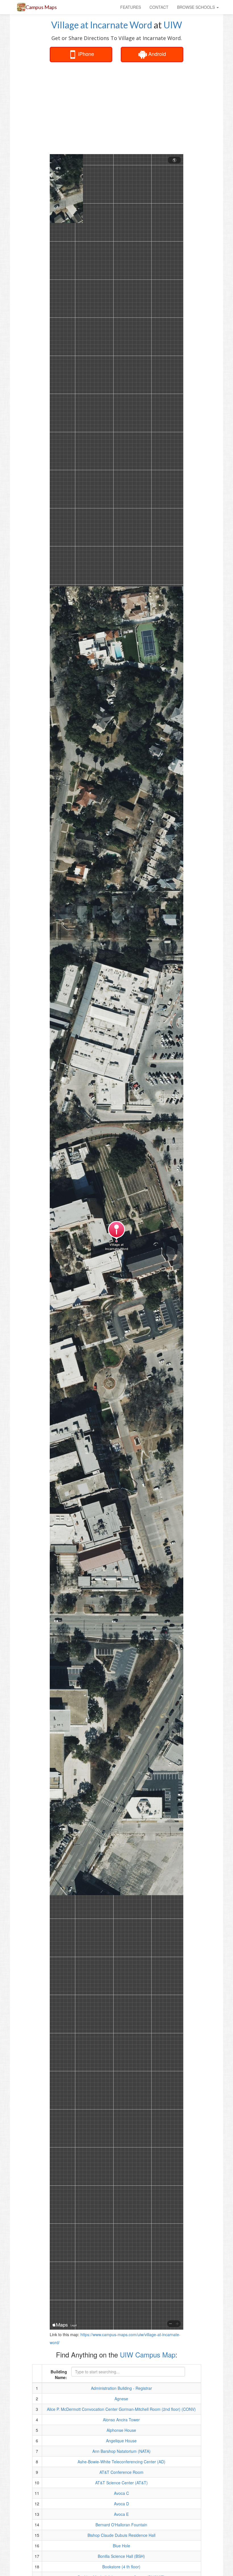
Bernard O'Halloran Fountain (121, 2525)
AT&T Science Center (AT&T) (121, 2483)
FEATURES (131, 7)
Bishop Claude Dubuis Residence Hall (121, 2535)
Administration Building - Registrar (121, 2388)
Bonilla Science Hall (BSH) (121, 2556)
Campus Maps (41, 7)
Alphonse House (121, 2430)
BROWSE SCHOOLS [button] (196, 7)
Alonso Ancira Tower (121, 2420)
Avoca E (121, 2514)
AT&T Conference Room (121, 2472)
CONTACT (159, 7)
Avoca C (121, 2493)
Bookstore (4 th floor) (121, 2567)
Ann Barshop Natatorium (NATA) (121, 2451)
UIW (173, 25)
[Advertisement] (139, 108)
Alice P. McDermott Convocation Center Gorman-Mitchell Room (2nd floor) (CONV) (121, 2409)
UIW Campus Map (148, 2354)
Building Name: (59, 2374)
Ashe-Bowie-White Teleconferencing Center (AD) (121, 2462)
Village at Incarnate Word (102, 25)
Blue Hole (121, 2546)
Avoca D (121, 2504)
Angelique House (121, 2441)
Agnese (121, 2399)
